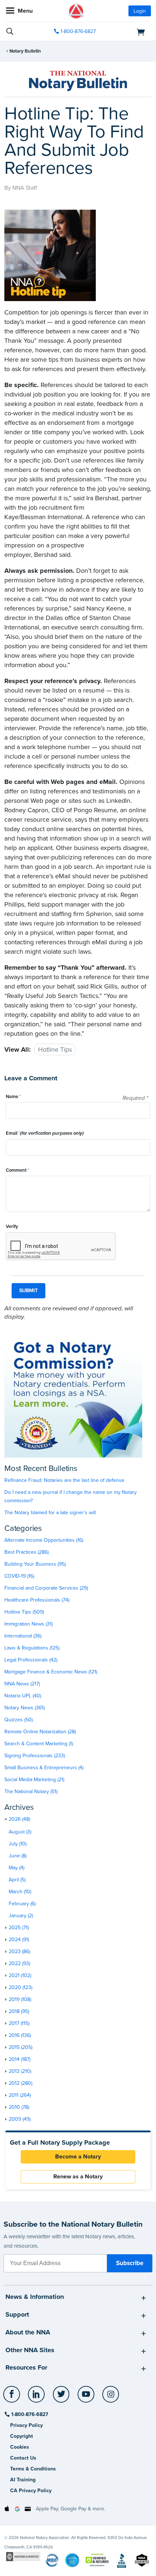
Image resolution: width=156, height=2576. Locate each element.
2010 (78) (19, 2107)
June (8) (18, 1856)
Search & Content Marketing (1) (39, 1744)
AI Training (23, 2480)
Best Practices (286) (26, 1552)
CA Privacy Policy (31, 2491)
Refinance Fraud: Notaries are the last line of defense (64, 1480)
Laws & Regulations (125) (32, 1648)
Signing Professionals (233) (35, 1756)
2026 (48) (19, 1819)
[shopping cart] (128, 32)
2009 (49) (20, 2119)
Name (13, 1097)
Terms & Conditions (33, 2469)
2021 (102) (20, 1975)
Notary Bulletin (25, 51)
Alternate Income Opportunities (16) (44, 1540)
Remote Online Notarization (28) (40, 1732)
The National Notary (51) (31, 1792)
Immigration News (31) (28, 1624)
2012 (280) (20, 2083)
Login (140, 11)
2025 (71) (19, 1928)
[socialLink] (13, 2398)
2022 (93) (19, 1963)
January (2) (21, 1916)
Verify (12, 1227)
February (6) (22, 1904)
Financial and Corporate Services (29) (46, 1588)
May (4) (17, 1868)
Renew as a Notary (78, 2177)
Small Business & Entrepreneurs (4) (44, 1768)
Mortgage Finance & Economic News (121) (51, 1672)
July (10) (18, 1844)
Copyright (22, 2436)
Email (45, 1133)
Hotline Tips (55, 1049)
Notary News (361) (24, 1708)
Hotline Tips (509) (24, 1612)
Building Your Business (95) (35, 1564)
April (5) (17, 1880)
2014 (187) (20, 2059)
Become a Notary (78, 2157)
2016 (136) (20, 2035)
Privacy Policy (26, 2425)
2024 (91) (19, 1940)
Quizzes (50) (19, 1720)
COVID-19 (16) (19, 1576)
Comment (17, 1170)
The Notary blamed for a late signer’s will (50, 1513)
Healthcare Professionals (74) (37, 1600)
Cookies (20, 2447)
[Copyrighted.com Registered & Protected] (23, 2556)
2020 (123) (20, 1987)
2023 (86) (19, 1951)
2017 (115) (19, 2023)
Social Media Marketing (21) (34, 1780)
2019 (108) (20, 1999)
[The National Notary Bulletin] (78, 81)
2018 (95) (19, 2011)
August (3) (20, 1832)
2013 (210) (20, 2071)
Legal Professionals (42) (31, 1660)
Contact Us (23, 2458)
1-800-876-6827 (78, 31)
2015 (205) (20, 2047)
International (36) (23, 1636)
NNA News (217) (22, 1684)
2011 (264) (20, 2095)
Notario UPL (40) (23, 1696)
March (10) (20, 1892)
